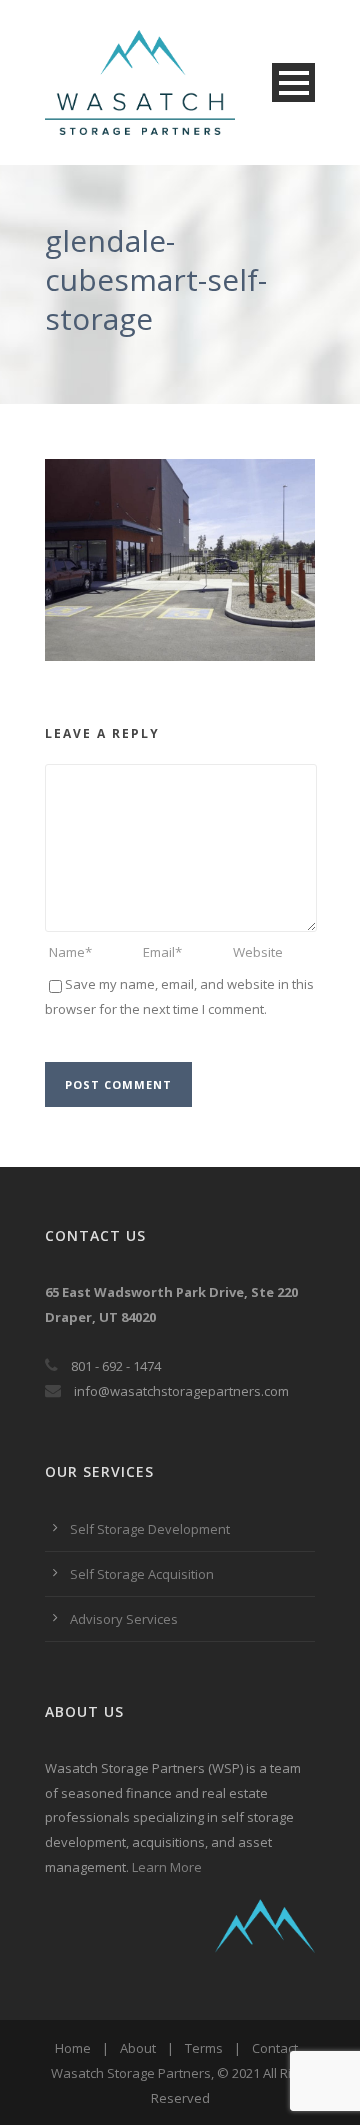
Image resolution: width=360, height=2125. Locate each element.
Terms (204, 2048)
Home (73, 2048)
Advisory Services (124, 1619)
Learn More (167, 1867)
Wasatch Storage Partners (131, 2073)
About (138, 2048)
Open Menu (293, 82)
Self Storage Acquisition (142, 1574)
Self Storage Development (150, 1529)
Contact (275, 2048)
